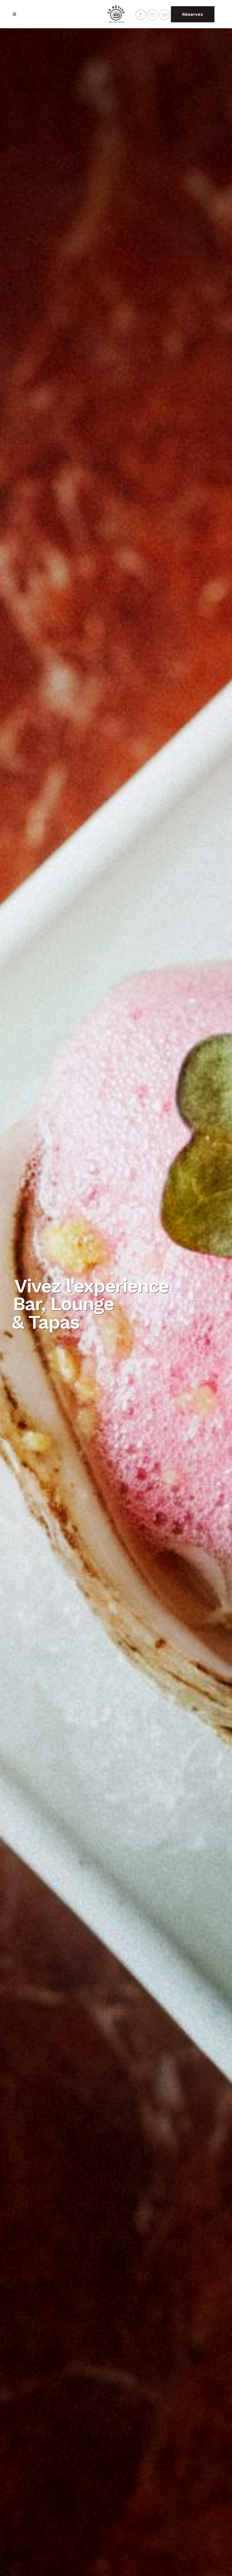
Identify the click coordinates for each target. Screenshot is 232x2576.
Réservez (193, 14)
